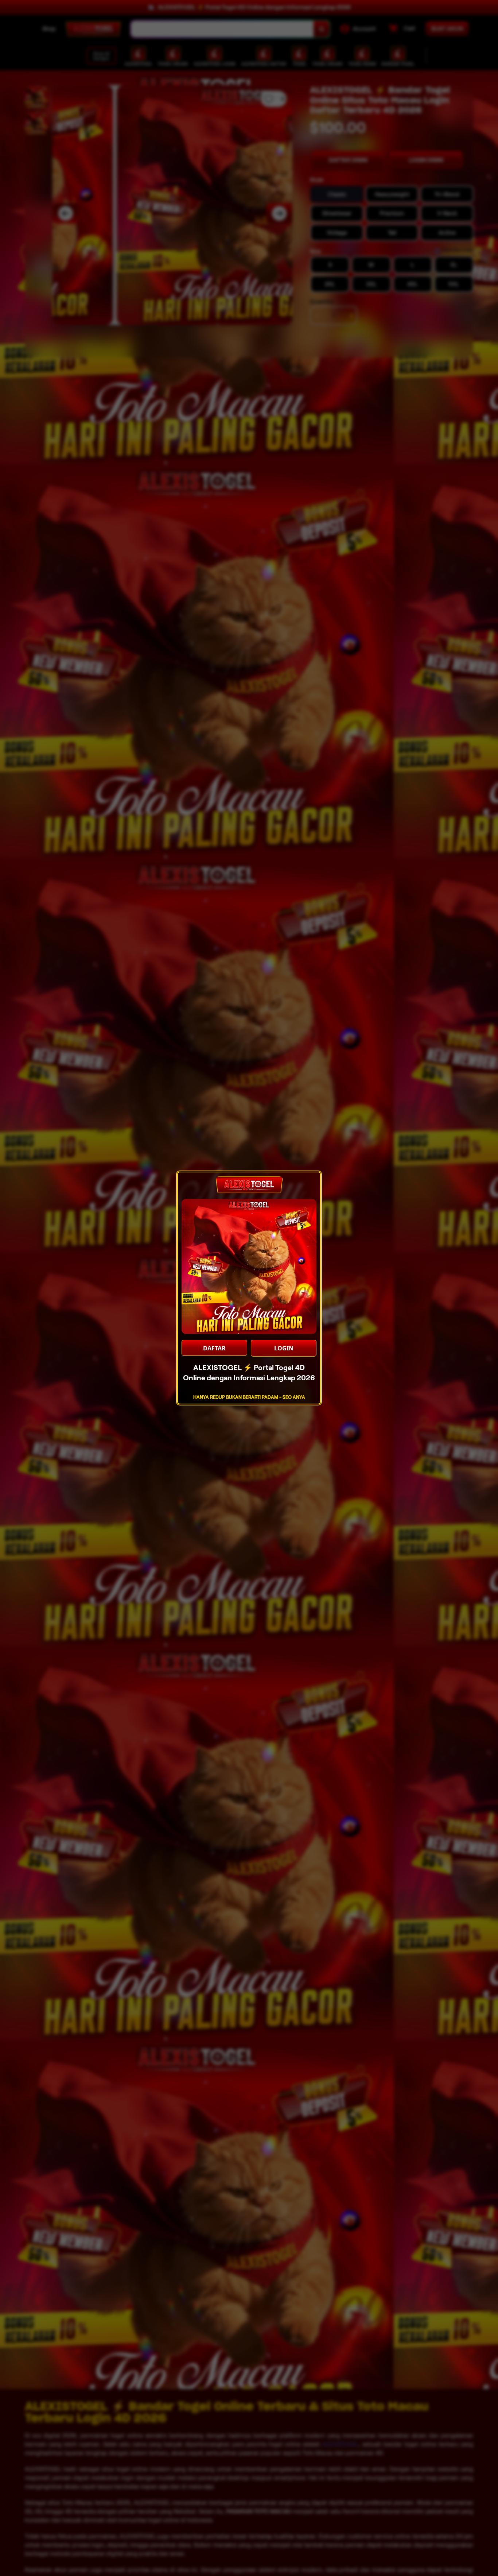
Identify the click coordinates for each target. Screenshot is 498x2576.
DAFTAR (214, 1348)
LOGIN (284, 1348)
